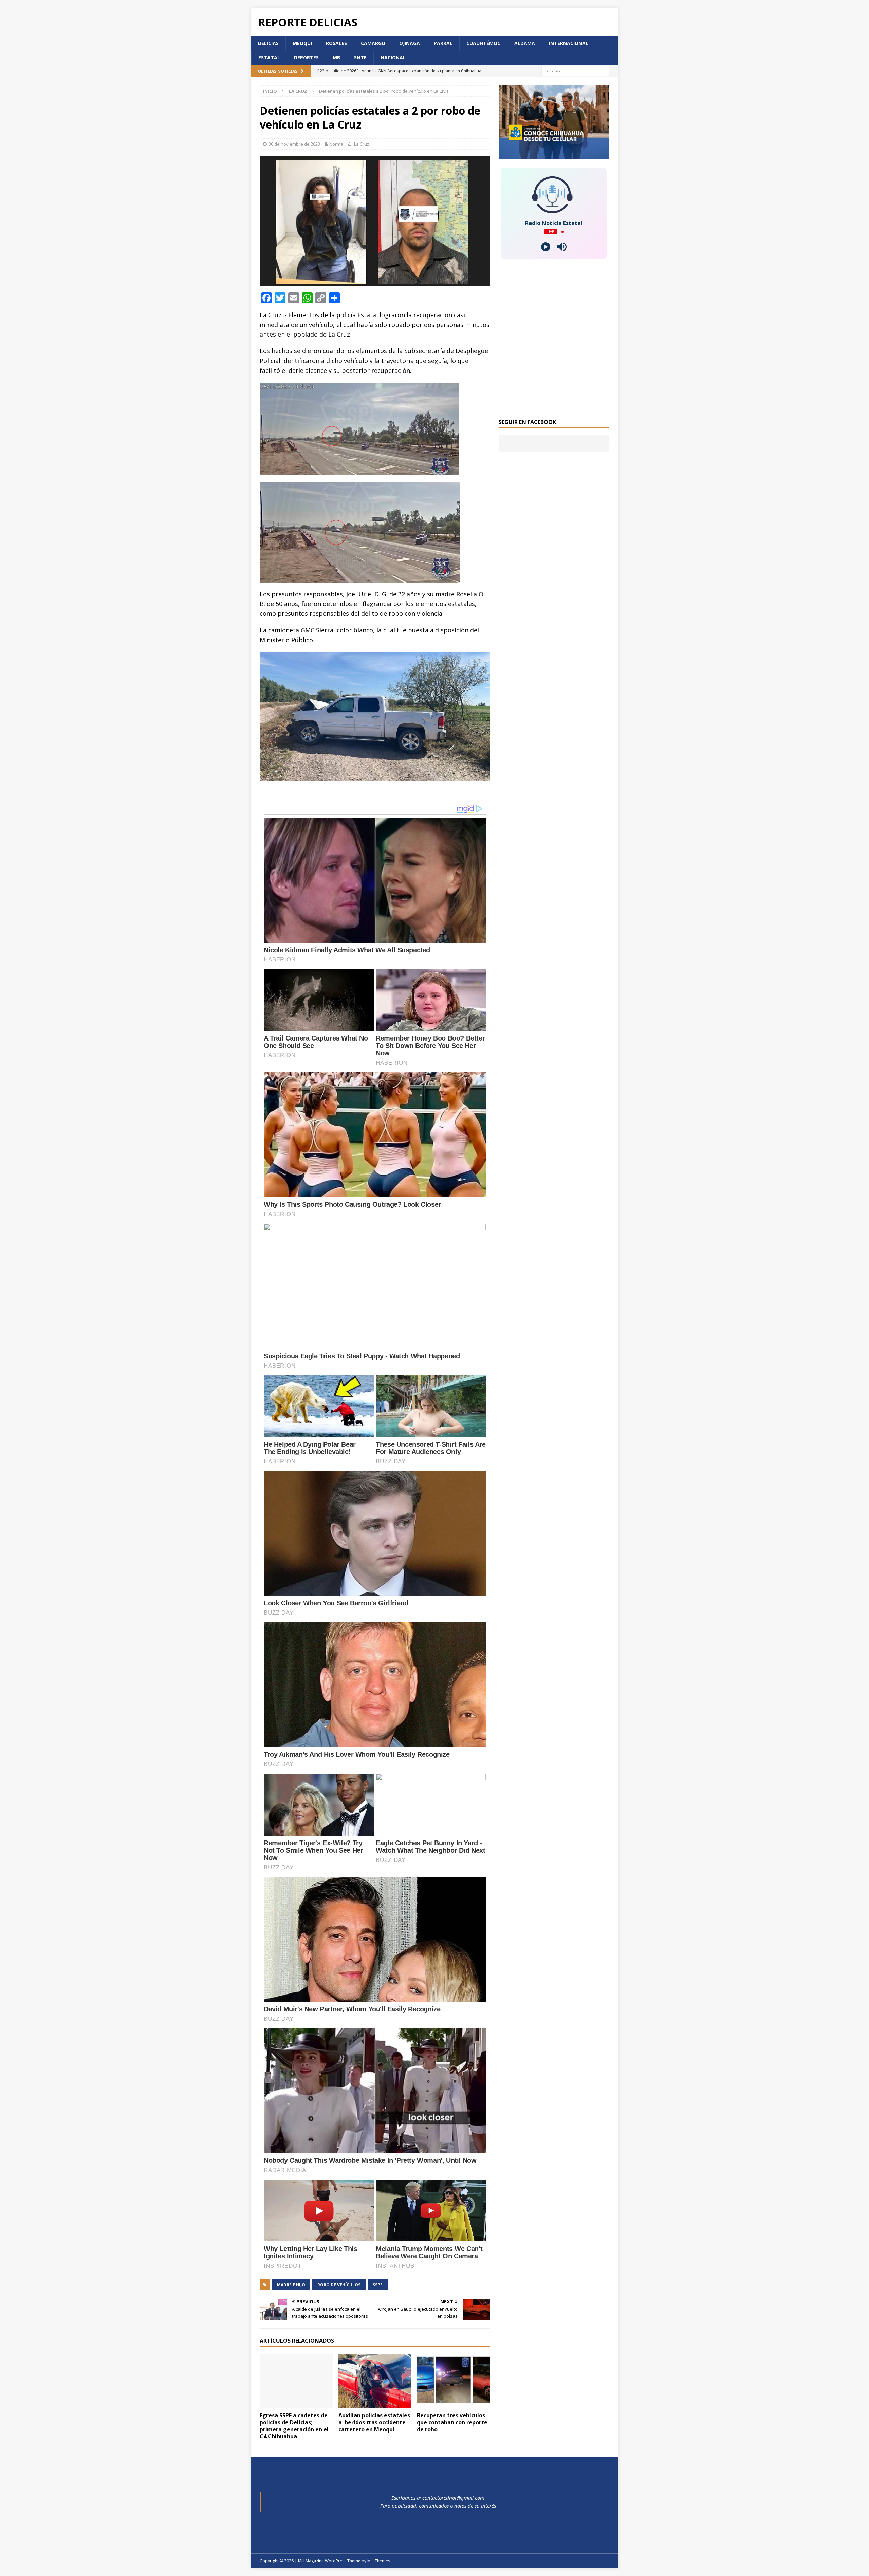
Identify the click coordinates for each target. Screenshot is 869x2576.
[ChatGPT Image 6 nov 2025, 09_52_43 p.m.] (554, 155)
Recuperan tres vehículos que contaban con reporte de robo (452, 2422)
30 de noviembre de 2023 (294, 144)
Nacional (393, 58)
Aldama (525, 43)
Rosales (336, 43)
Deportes (306, 58)
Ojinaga (410, 43)
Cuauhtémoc (483, 43)
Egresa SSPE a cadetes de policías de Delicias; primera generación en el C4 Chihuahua (294, 2426)
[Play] (546, 247)
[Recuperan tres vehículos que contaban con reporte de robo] (453, 2381)
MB (336, 58)
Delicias (268, 43)
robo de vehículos (339, 2285)
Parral (443, 43)
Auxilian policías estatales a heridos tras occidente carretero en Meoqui (374, 2422)
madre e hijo (291, 2285)
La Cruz (362, 144)
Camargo (373, 43)
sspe (378, 2285)
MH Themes (379, 2561)
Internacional (569, 43)
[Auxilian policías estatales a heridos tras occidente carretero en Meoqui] (375, 2381)
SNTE (360, 58)
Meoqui (302, 43)
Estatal (269, 58)
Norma (336, 144)
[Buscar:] (575, 70)
